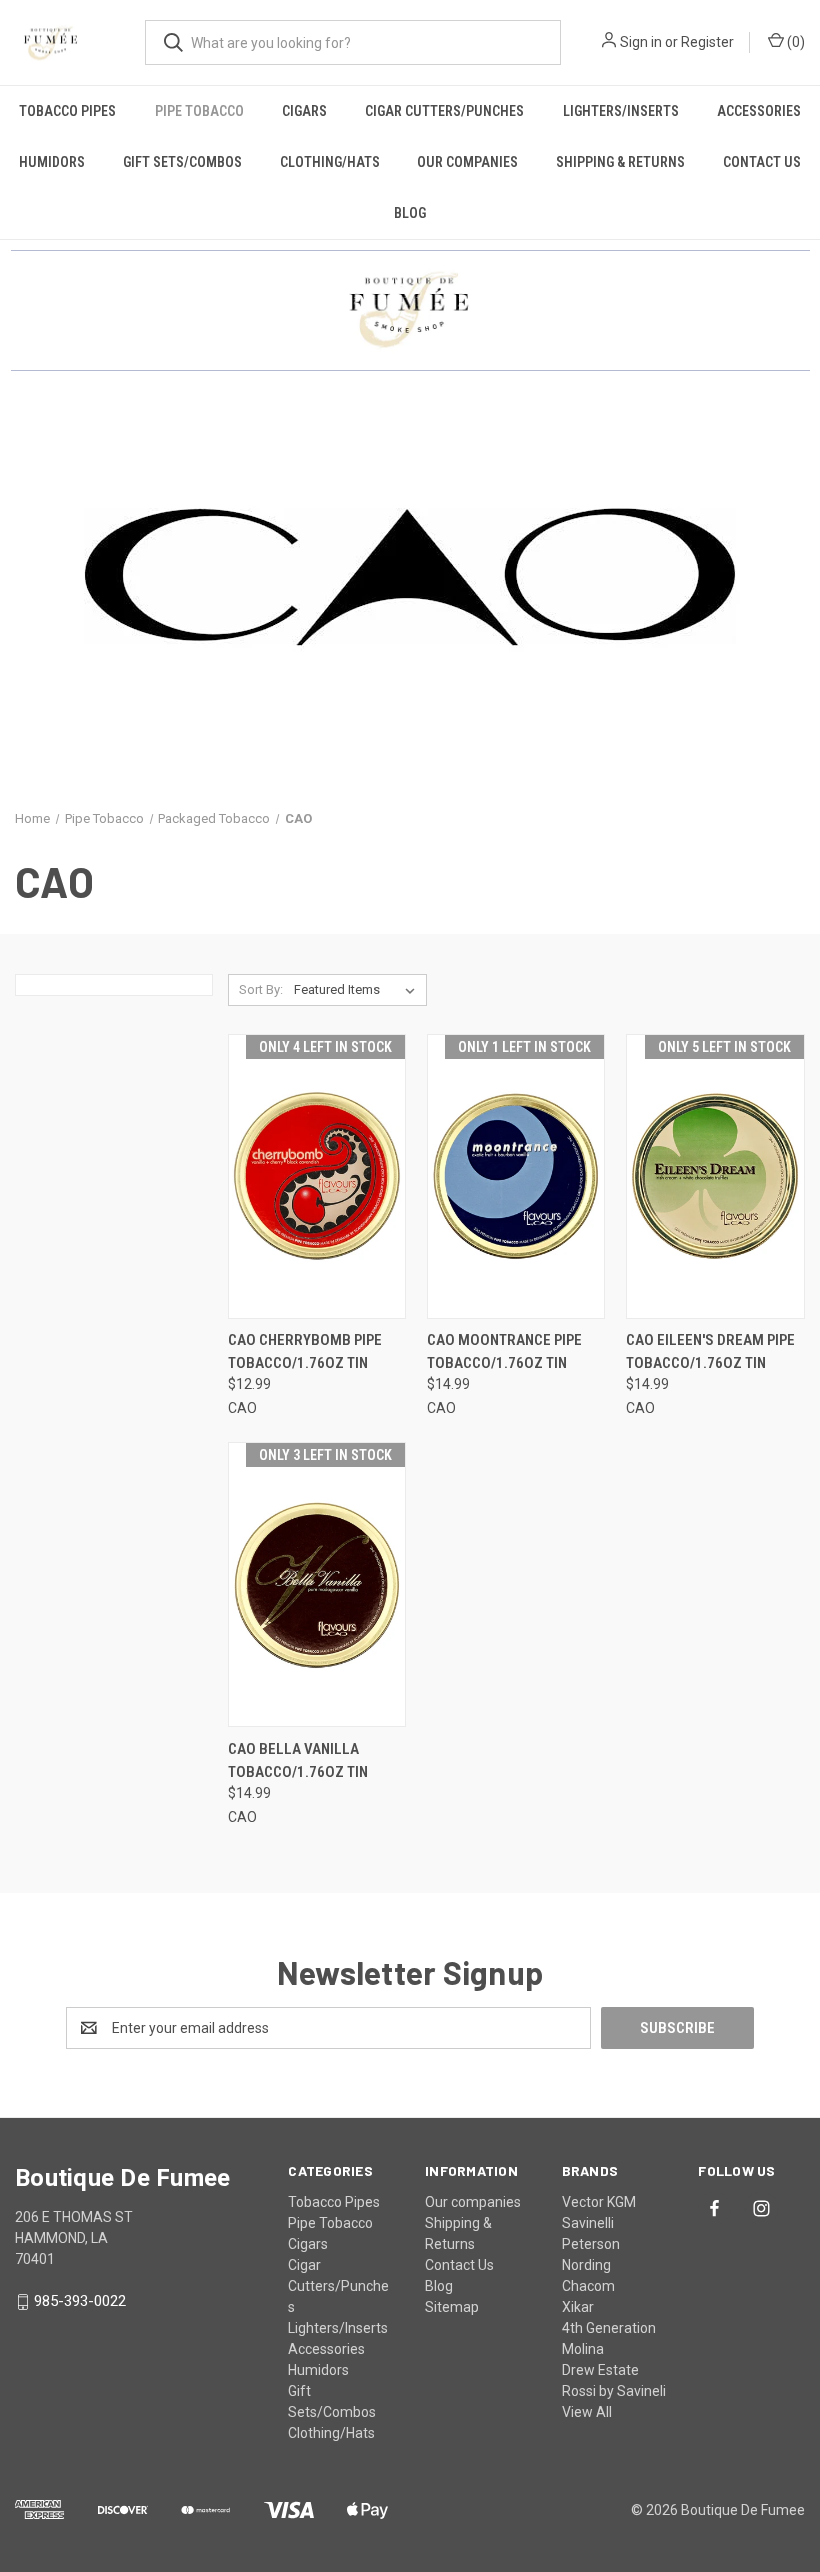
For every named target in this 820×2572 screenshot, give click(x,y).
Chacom (588, 2286)
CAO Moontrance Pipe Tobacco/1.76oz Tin (504, 1351)
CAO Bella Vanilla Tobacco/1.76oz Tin (298, 1760)
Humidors (52, 162)
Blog (410, 213)
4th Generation (609, 2328)
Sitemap (452, 2307)
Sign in (641, 42)
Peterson (591, 2244)
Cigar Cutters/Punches (444, 111)
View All (587, 2412)
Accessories (759, 111)
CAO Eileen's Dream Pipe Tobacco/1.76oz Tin (710, 1351)
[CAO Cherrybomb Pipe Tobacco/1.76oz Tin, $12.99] (317, 1176)
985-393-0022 (80, 2301)
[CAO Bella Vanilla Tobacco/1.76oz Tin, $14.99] (317, 1584)
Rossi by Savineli (614, 2391)
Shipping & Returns (620, 162)
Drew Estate (600, 2370)
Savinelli (588, 2223)
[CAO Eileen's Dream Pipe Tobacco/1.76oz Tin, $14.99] (715, 1176)
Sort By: (261, 989)
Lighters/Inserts (621, 111)
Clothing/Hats (330, 162)
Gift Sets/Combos (182, 162)
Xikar (578, 2307)
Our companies (467, 162)
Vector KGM (599, 2202)
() (794, 42)
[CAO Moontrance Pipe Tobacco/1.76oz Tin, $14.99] (516, 1176)
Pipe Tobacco (199, 111)
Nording (586, 2265)
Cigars (304, 111)
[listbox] (358, 990)
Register (707, 42)
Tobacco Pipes (67, 111)
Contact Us (762, 162)
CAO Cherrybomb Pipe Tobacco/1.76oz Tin (305, 1351)
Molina (583, 2349)
